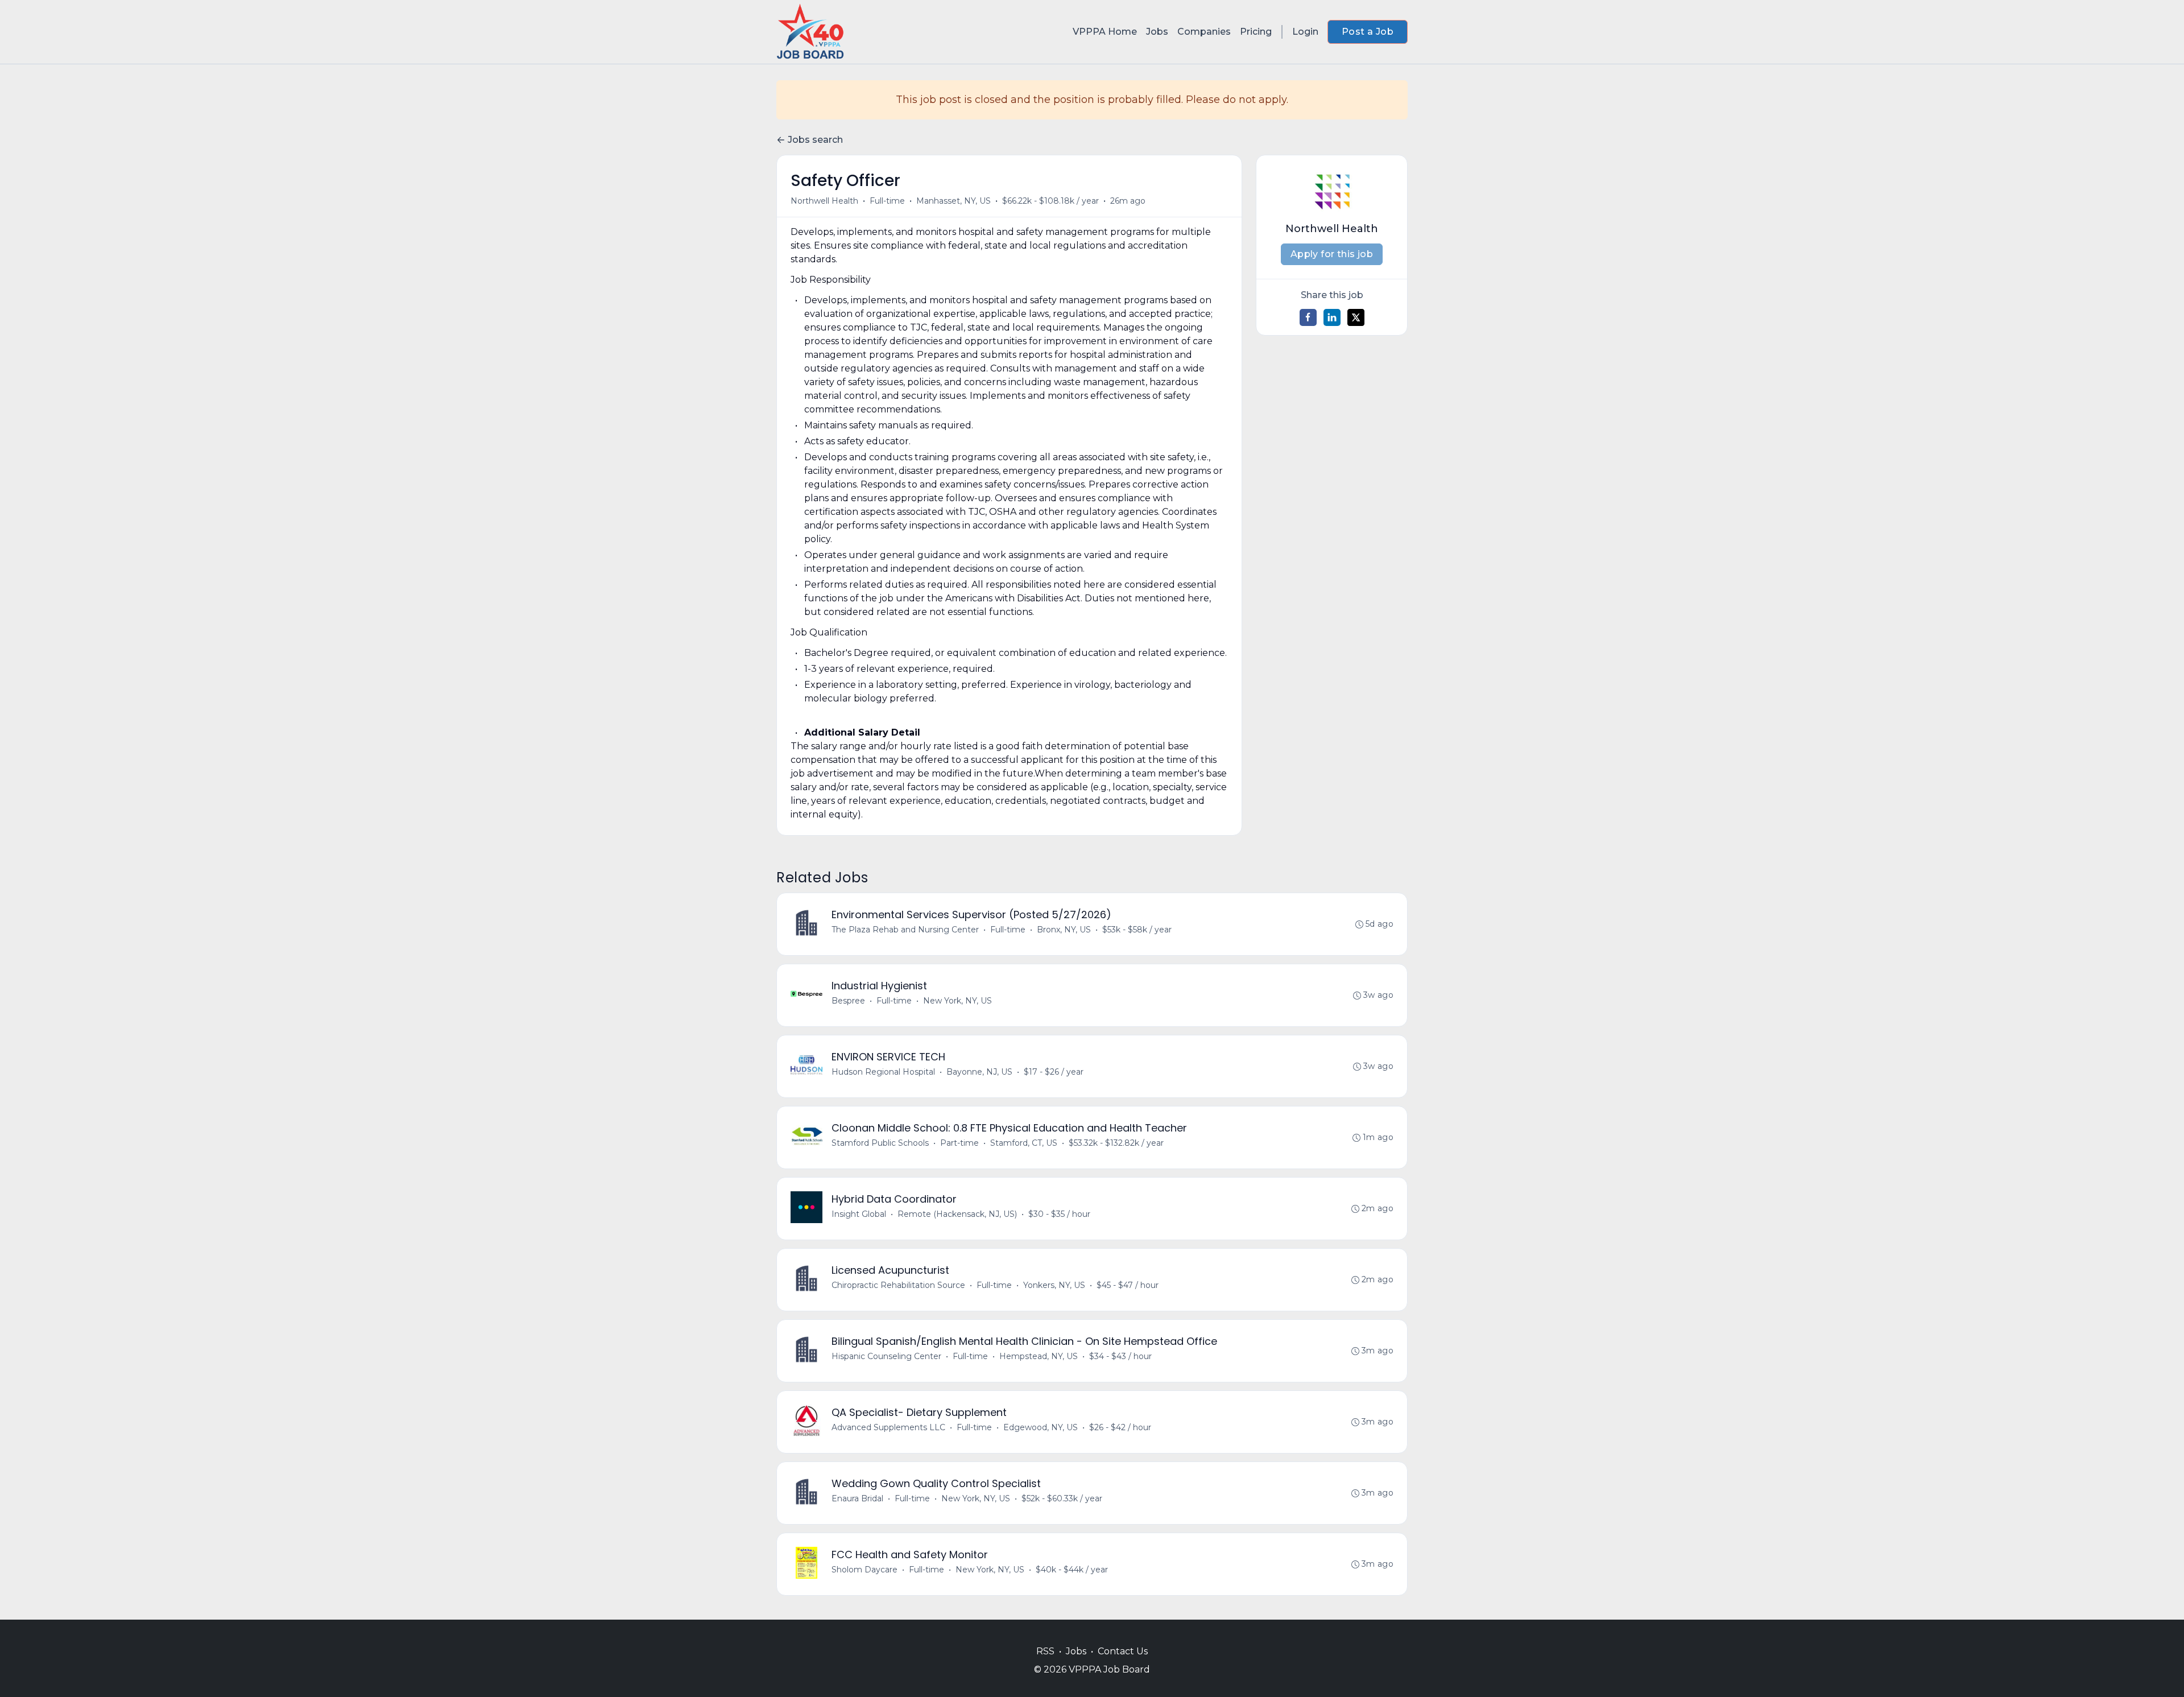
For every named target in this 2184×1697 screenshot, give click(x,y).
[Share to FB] (1308, 317)
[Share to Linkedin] (1332, 317)
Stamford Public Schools (880, 1143)
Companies (1204, 32)
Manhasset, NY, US (954, 201)
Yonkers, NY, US (1054, 1285)
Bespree (848, 1001)
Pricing (1256, 32)
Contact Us (1123, 1651)
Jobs (1157, 32)
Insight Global (859, 1214)
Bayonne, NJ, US (979, 1072)
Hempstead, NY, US (1039, 1356)
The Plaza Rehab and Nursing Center (905, 930)
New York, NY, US (957, 1001)
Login (1305, 32)
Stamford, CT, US (1024, 1143)
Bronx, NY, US (1064, 930)
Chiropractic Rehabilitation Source (898, 1285)
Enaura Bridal (857, 1498)
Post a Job (1368, 32)
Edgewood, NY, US (1041, 1427)
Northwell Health (824, 201)
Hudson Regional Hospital (883, 1072)
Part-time (959, 1143)
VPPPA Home (1105, 32)
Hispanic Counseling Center (886, 1356)
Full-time (887, 201)
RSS (1045, 1651)
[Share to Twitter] (1356, 317)
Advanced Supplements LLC (888, 1427)
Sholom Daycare (864, 1570)
